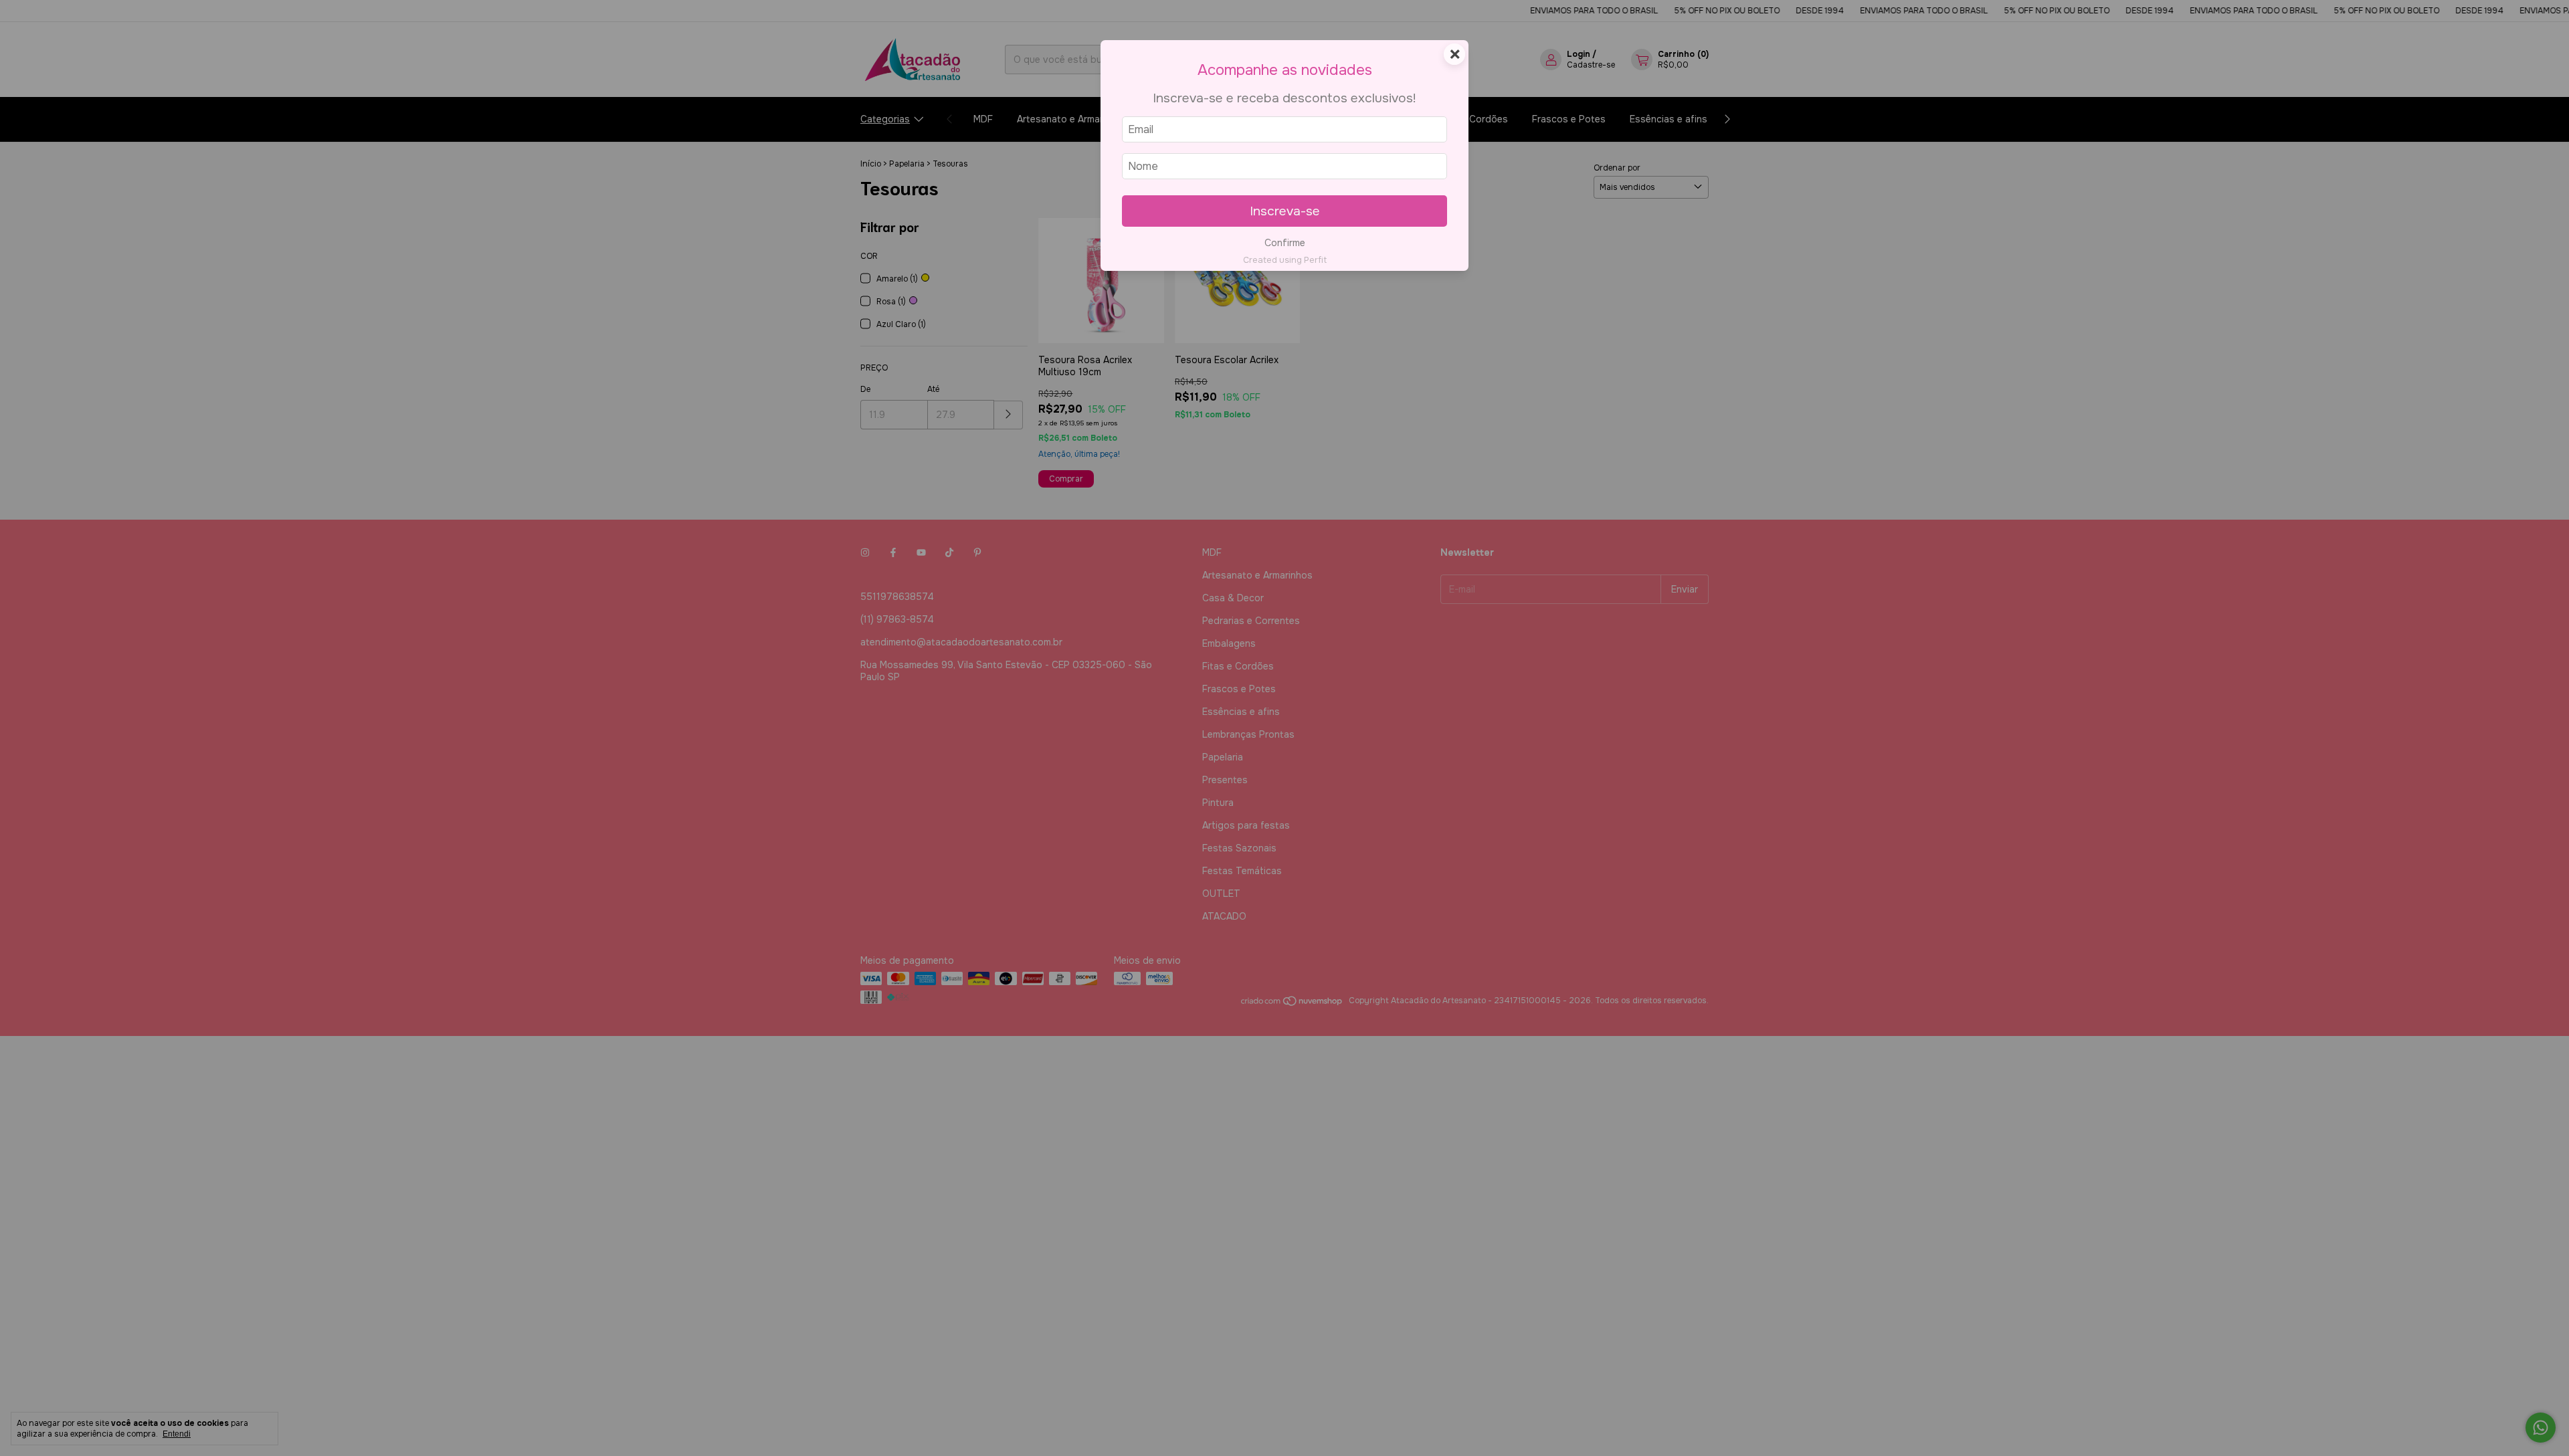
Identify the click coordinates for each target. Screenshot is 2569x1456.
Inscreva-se (1285, 211)
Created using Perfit (1285, 260)
